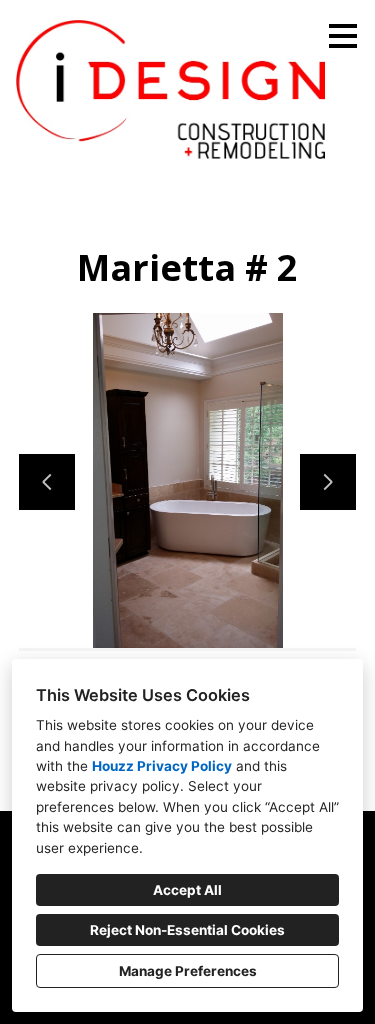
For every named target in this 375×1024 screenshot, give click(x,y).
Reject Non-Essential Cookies (187, 930)
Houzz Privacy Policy (162, 766)
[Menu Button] (343, 36)
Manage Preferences (188, 971)
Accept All (187, 890)
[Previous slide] (47, 482)
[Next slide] (328, 482)
